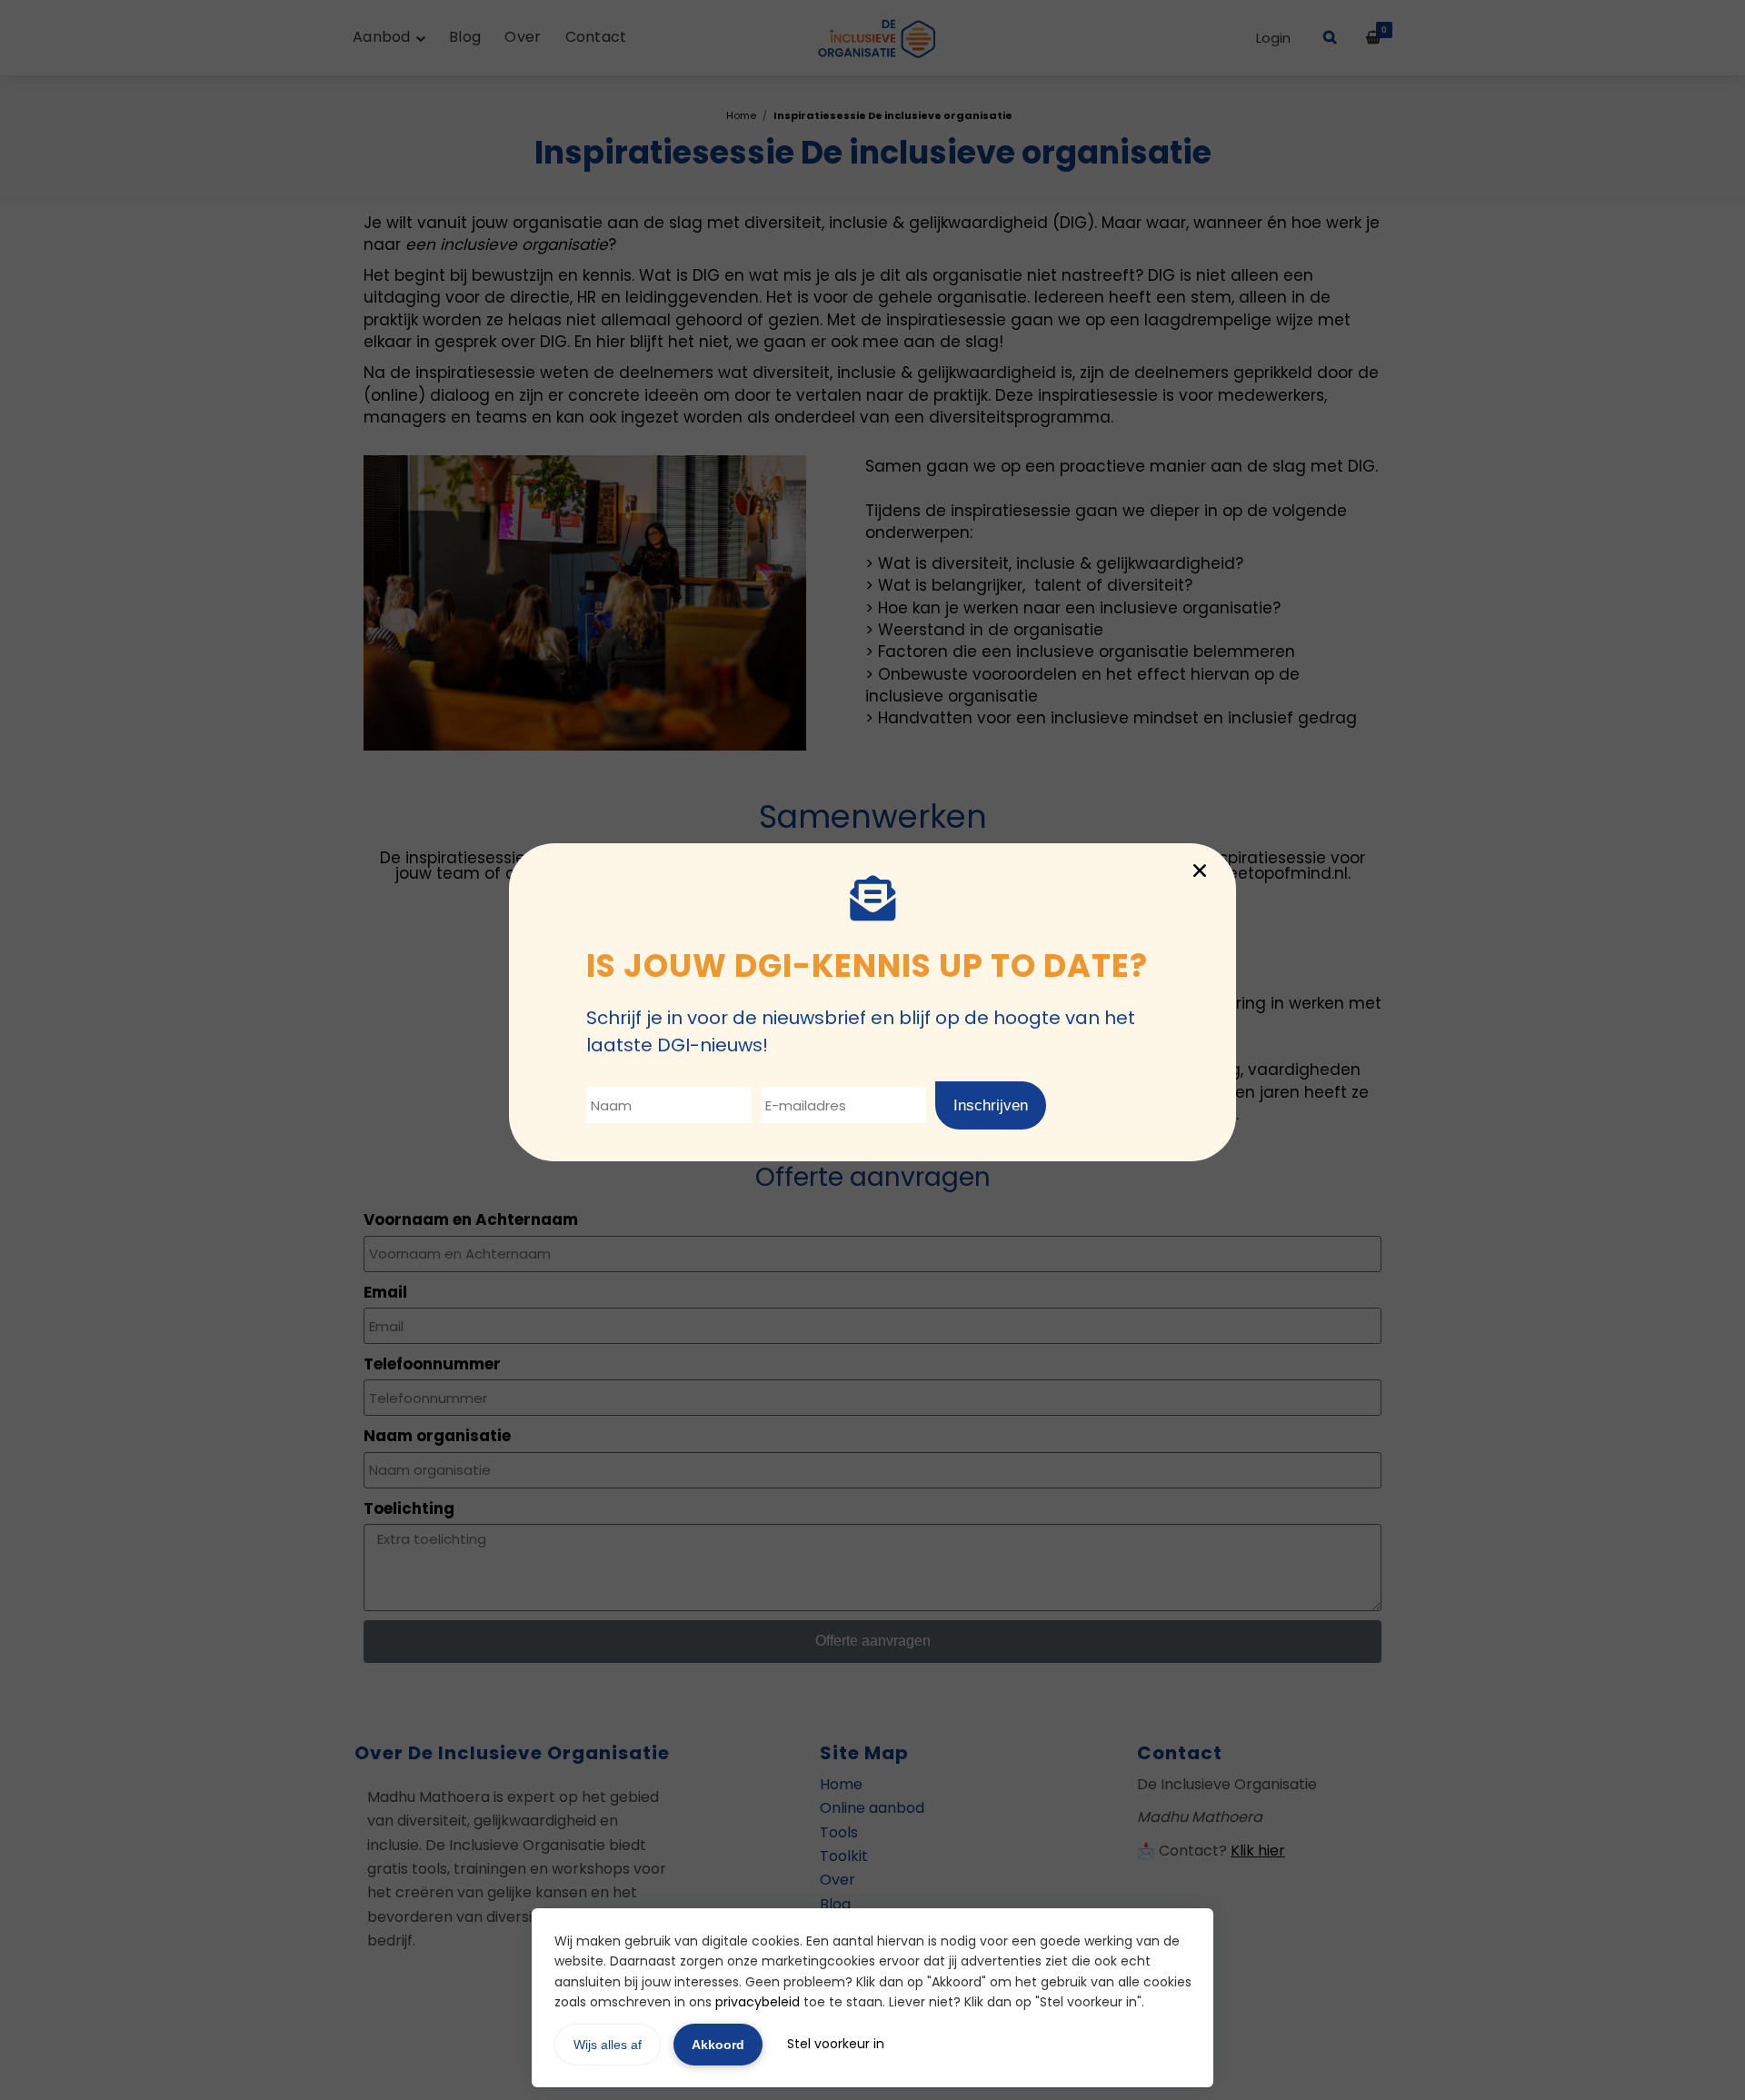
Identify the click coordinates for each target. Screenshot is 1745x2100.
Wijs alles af (608, 2045)
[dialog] (872, 1050)
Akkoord (718, 2045)
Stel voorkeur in (836, 2044)
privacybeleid (758, 2002)
